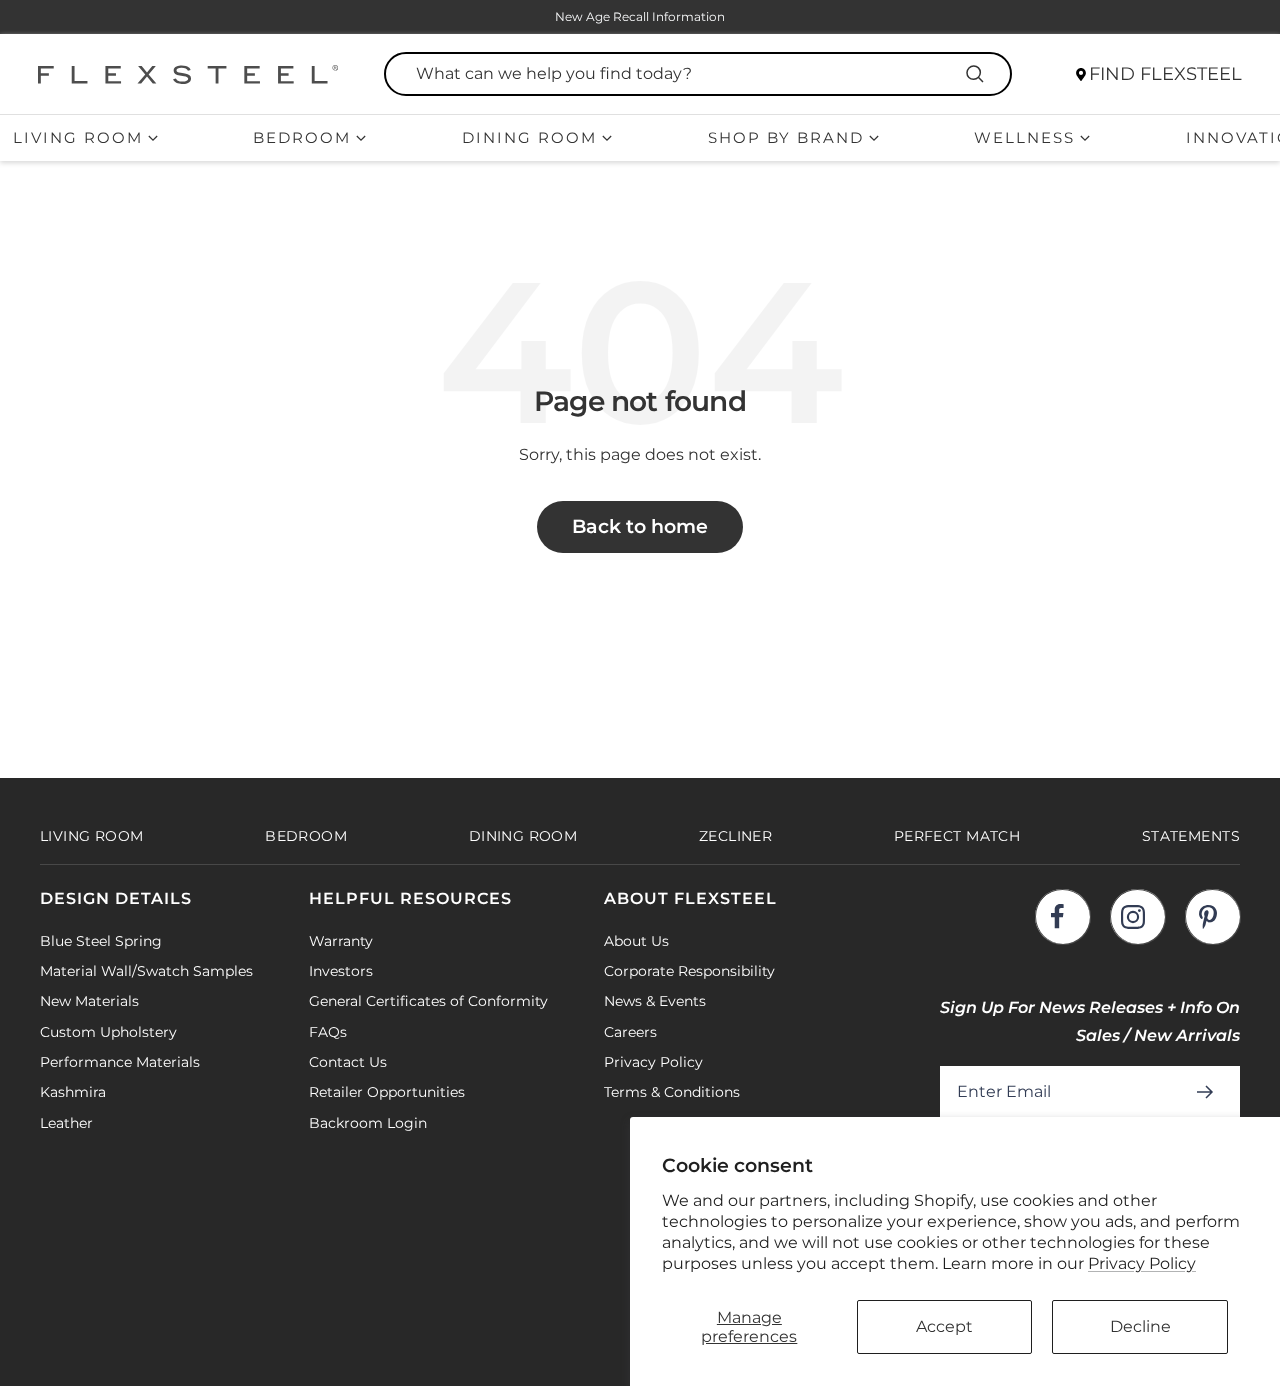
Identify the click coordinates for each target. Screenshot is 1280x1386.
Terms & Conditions (672, 1092)
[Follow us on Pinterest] (1212, 916)
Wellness (1024, 137)
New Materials (89, 1001)
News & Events (655, 1001)
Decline (1140, 1326)
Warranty (341, 941)
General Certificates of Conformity (428, 1001)
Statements (1191, 836)
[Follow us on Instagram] (1137, 916)
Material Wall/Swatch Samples (146, 971)
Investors (341, 971)
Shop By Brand (786, 137)
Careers (630, 1032)
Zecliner (735, 836)
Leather (66, 1123)
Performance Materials (120, 1062)
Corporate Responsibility (689, 971)
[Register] (1208, 1092)
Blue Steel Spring (101, 941)
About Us (636, 941)
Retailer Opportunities (387, 1092)
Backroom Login (368, 1123)
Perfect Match (957, 836)
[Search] (978, 74)
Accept (944, 1326)
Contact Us (348, 1062)
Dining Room (529, 137)
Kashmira (73, 1092)
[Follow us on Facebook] (1062, 916)
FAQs (328, 1032)
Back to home (640, 526)
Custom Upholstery (108, 1032)
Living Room (78, 137)
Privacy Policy (1142, 1263)
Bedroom (302, 137)
